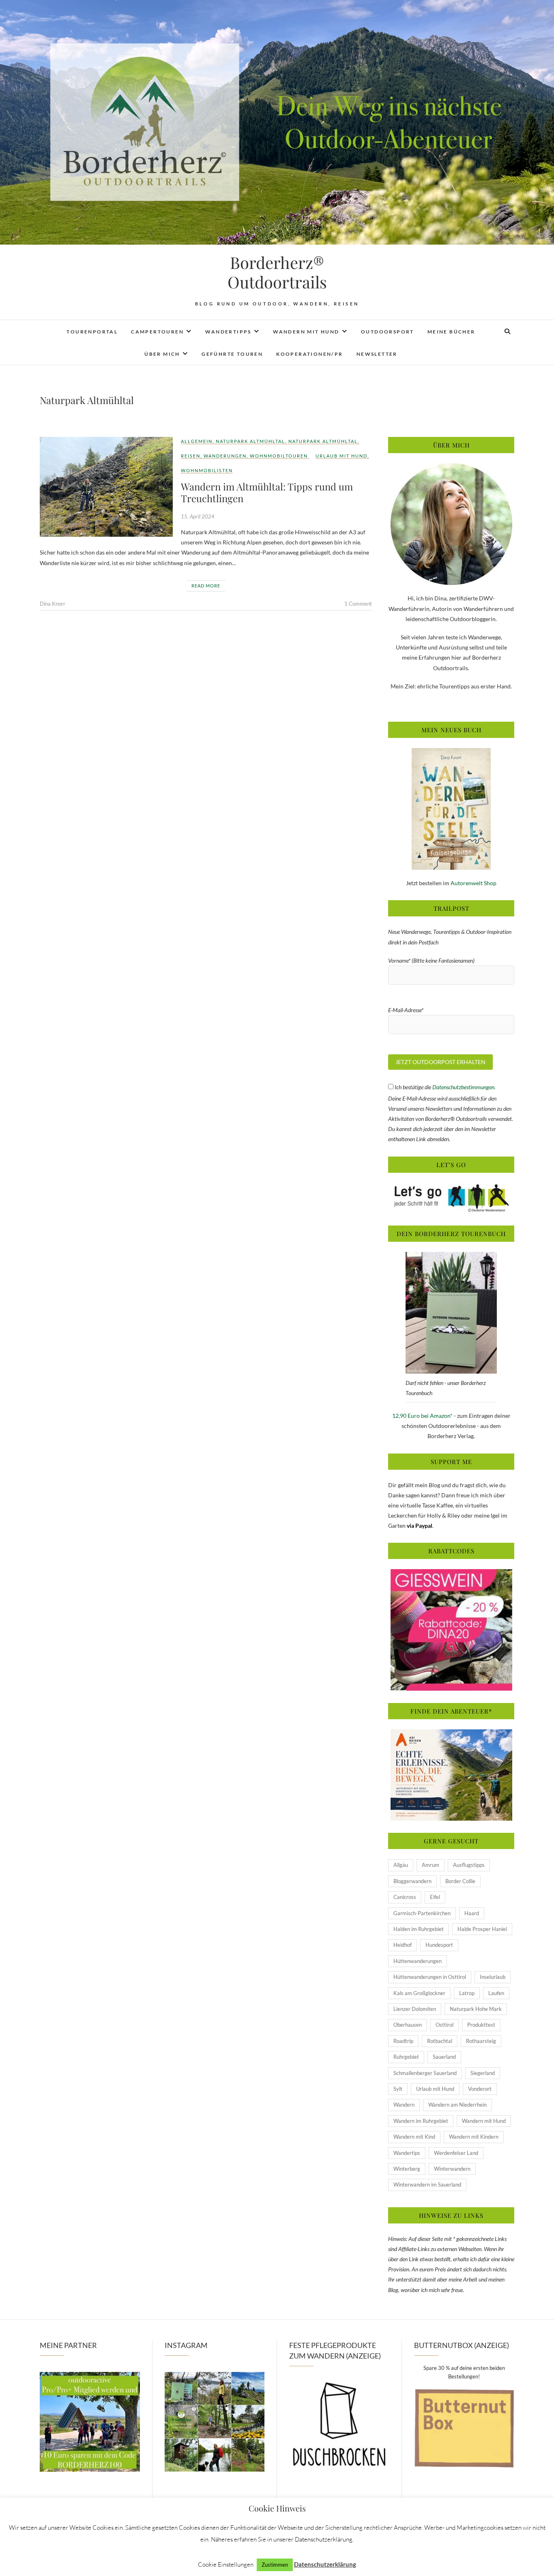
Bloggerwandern (412, 1881)
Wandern (404, 2105)
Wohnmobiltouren (279, 456)
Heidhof (403, 1945)
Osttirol (444, 2025)
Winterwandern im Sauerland (427, 2185)
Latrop (467, 1993)
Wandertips (407, 2153)
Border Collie (460, 1881)
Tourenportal (92, 332)
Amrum (431, 1865)
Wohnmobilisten (207, 470)
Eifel (435, 1897)
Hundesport (439, 1945)
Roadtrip (403, 2041)
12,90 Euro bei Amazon (421, 1416)
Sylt (398, 2089)
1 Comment (358, 604)
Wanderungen (225, 456)
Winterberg (407, 2169)
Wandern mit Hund (306, 332)
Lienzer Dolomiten (415, 2009)
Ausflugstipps (469, 1865)
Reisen (191, 456)
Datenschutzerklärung (325, 2564)
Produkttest (481, 2025)
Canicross (405, 1897)
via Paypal (420, 1526)
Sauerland (444, 2057)
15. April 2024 (198, 516)
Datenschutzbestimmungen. (464, 1087)
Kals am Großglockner (419, 1993)
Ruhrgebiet (406, 2057)
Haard (472, 1913)
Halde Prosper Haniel (482, 1929)
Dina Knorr (53, 604)
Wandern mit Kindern (474, 2137)
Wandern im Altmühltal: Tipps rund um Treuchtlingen (267, 492)
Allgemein (197, 441)
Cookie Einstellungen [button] (226, 2564)
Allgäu (401, 1865)
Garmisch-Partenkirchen (422, 1913)
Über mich (162, 354)
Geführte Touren (232, 354)
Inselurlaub (493, 1977)
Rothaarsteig (481, 2041)
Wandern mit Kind (414, 2137)
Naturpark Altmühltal (250, 441)
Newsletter (377, 354)
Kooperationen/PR (309, 354)
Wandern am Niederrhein (457, 2105)
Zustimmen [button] (275, 2565)
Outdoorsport (388, 332)
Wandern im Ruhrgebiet (421, 2121)
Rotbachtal (440, 2041)
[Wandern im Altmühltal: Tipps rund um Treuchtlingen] (106, 487)
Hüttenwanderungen (418, 1961)
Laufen (496, 1993)
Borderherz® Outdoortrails (277, 272)
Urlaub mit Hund (341, 456)
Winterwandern (452, 2169)
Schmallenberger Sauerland (425, 2073)
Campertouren (157, 332)
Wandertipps (228, 332)
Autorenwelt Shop (473, 883)
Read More (206, 586)
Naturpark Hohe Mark (476, 2009)
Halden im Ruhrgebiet (419, 1929)
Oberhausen (408, 2025)
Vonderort (480, 2089)
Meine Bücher (451, 332)
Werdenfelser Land (456, 2153)
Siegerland (483, 2073)
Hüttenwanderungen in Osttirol (430, 1977)
